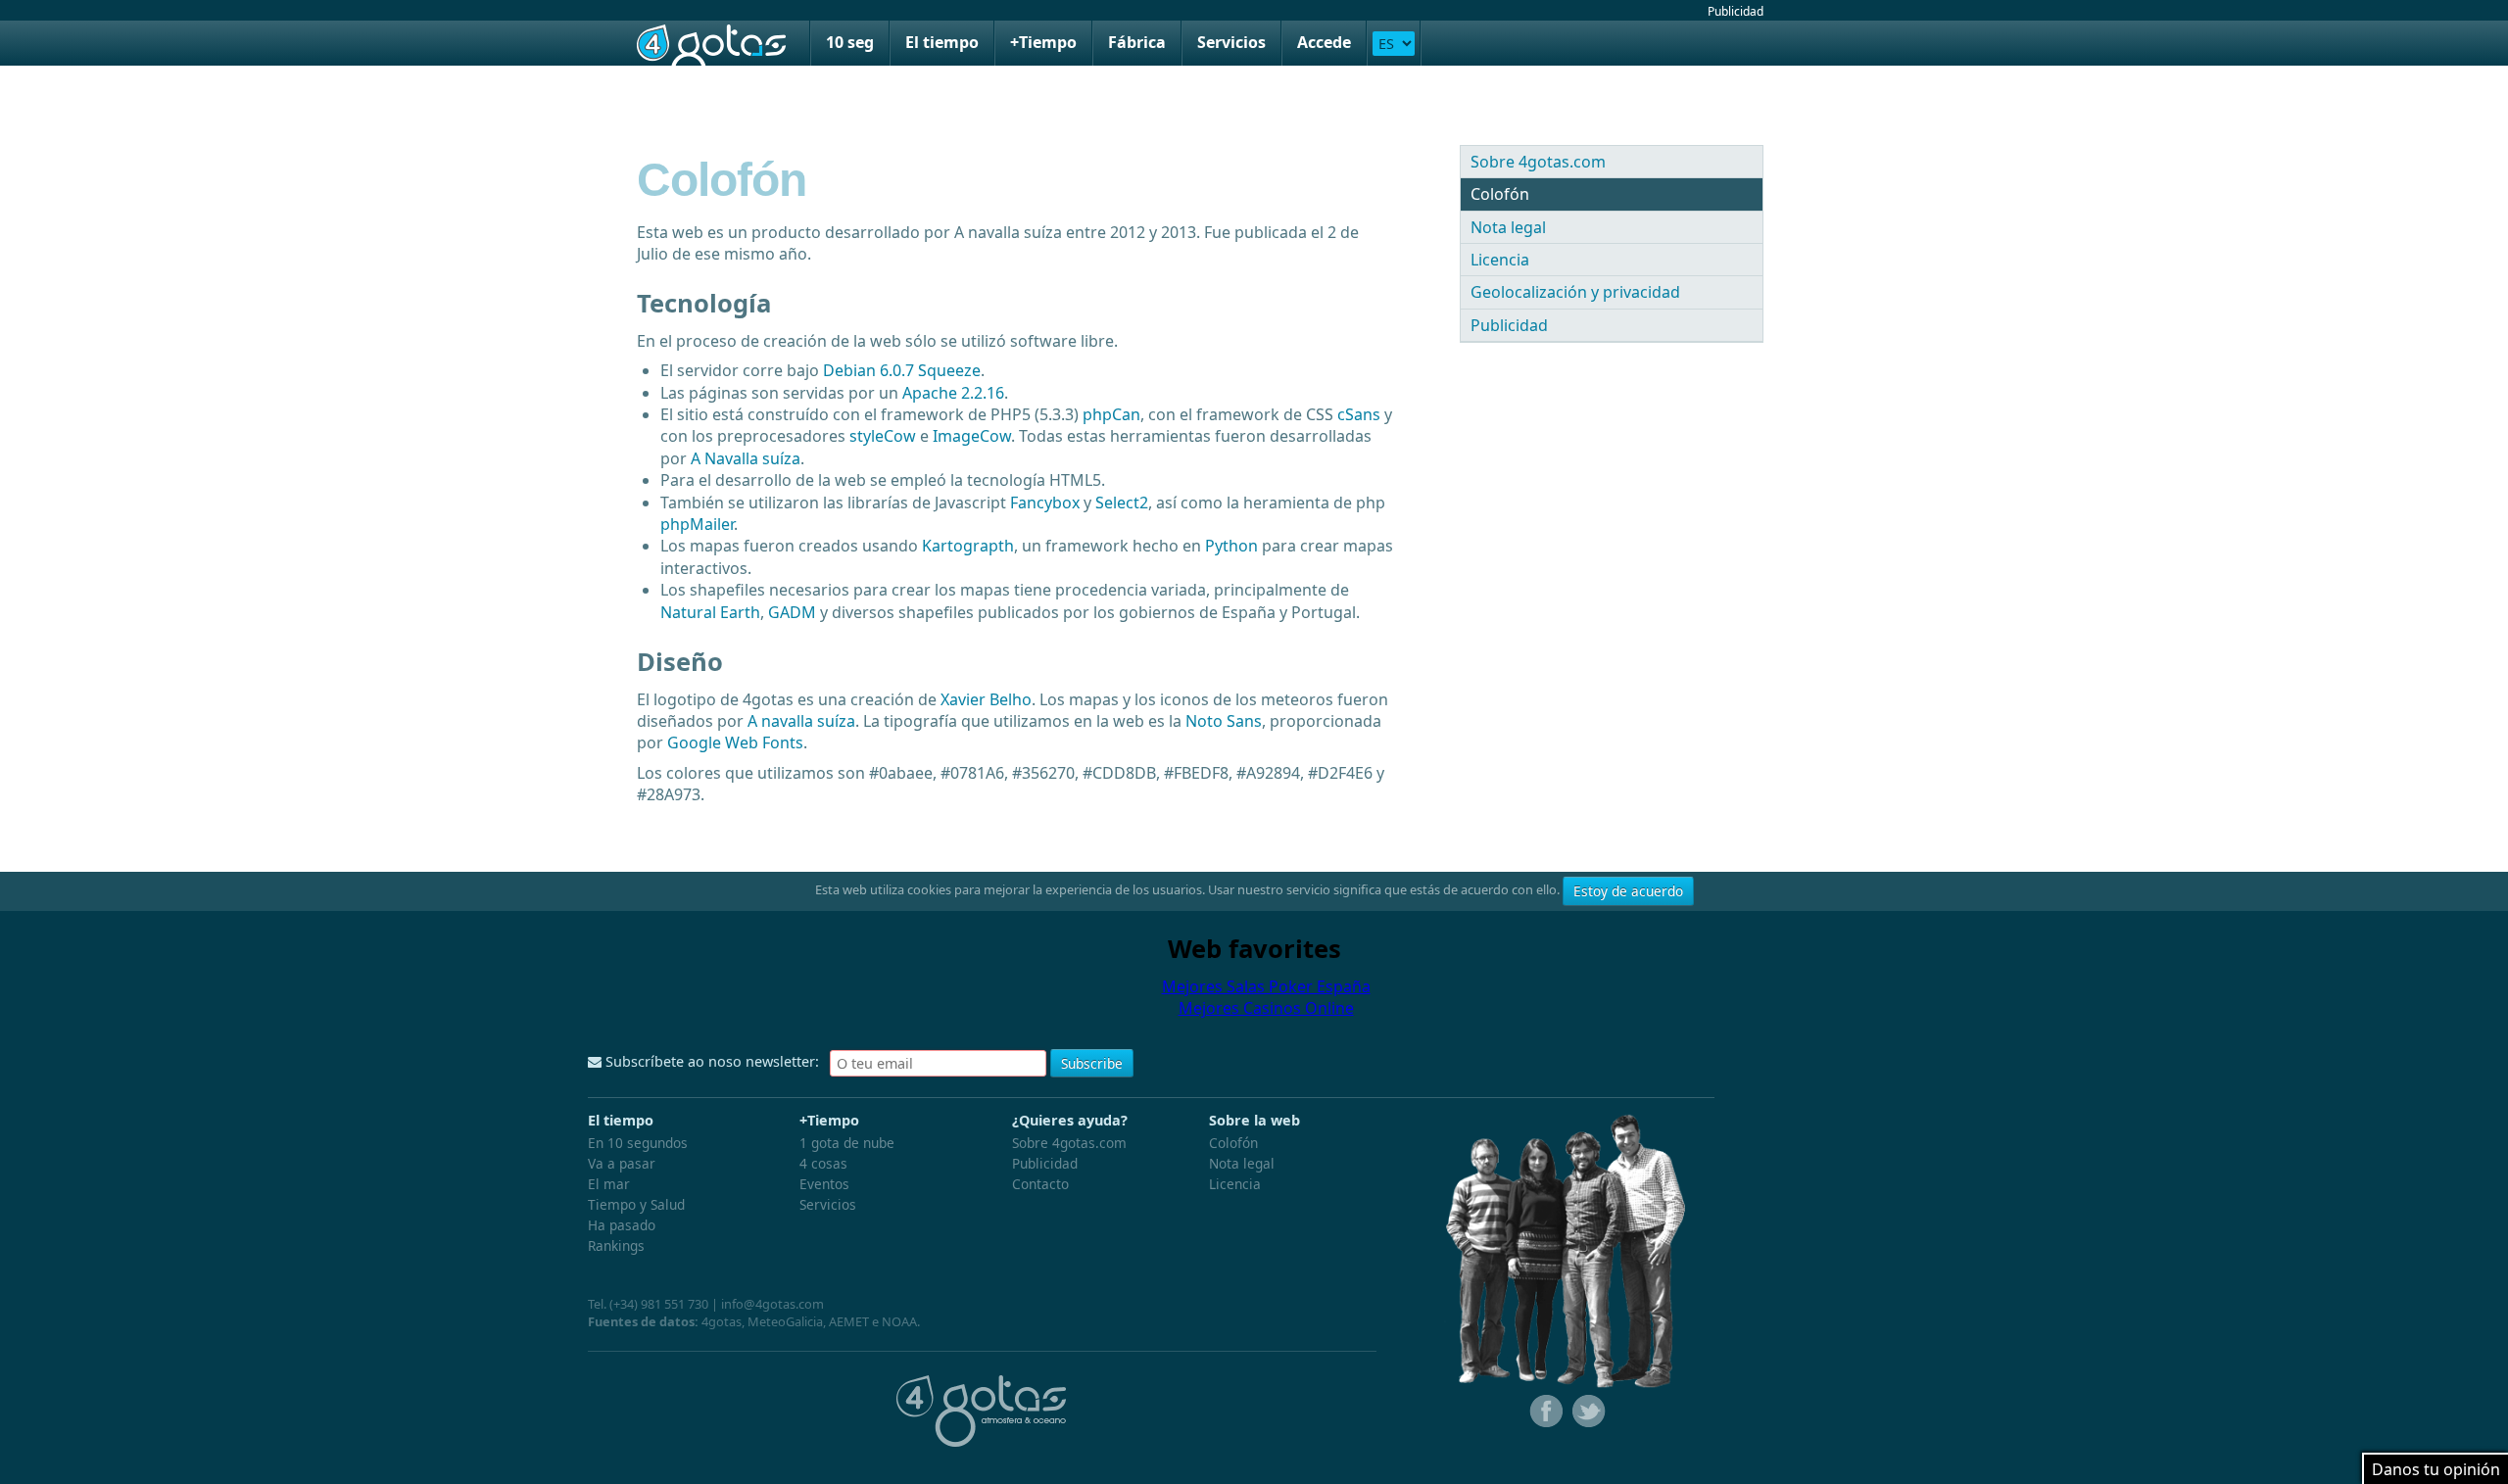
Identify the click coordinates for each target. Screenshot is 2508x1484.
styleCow (883, 436)
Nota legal (1508, 227)
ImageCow (972, 436)
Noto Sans (1224, 721)
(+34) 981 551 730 (659, 1304)
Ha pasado (622, 1225)
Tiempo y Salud (636, 1204)
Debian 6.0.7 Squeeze (902, 370)
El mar (609, 1184)
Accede (1324, 42)
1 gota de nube (847, 1143)
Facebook (1544, 1412)
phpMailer (697, 524)
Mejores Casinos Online (1266, 1008)
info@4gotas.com (772, 1304)
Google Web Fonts (735, 742)
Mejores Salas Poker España (1266, 986)
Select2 (1122, 503)
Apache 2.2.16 (953, 393)
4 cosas (823, 1163)
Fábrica (1137, 42)
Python (1231, 546)
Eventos (824, 1184)
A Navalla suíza (746, 458)
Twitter (1587, 1412)
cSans (1359, 414)
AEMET (849, 1321)
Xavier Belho (986, 699)
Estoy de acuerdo (1628, 891)
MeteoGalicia (785, 1321)
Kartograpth (968, 546)
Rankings (616, 1245)
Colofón (1500, 194)
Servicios (1231, 42)
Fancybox (1045, 503)
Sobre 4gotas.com (1538, 162)
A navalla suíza (801, 721)
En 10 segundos (638, 1143)
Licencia (1500, 260)
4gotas (711, 43)
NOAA (899, 1321)
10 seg (850, 42)
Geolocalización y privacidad (1575, 292)
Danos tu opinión (2436, 1469)
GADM (792, 612)
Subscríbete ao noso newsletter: (710, 1061)
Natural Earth (710, 612)
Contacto (1040, 1184)
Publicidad (1736, 11)
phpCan (1111, 414)
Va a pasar (622, 1163)
